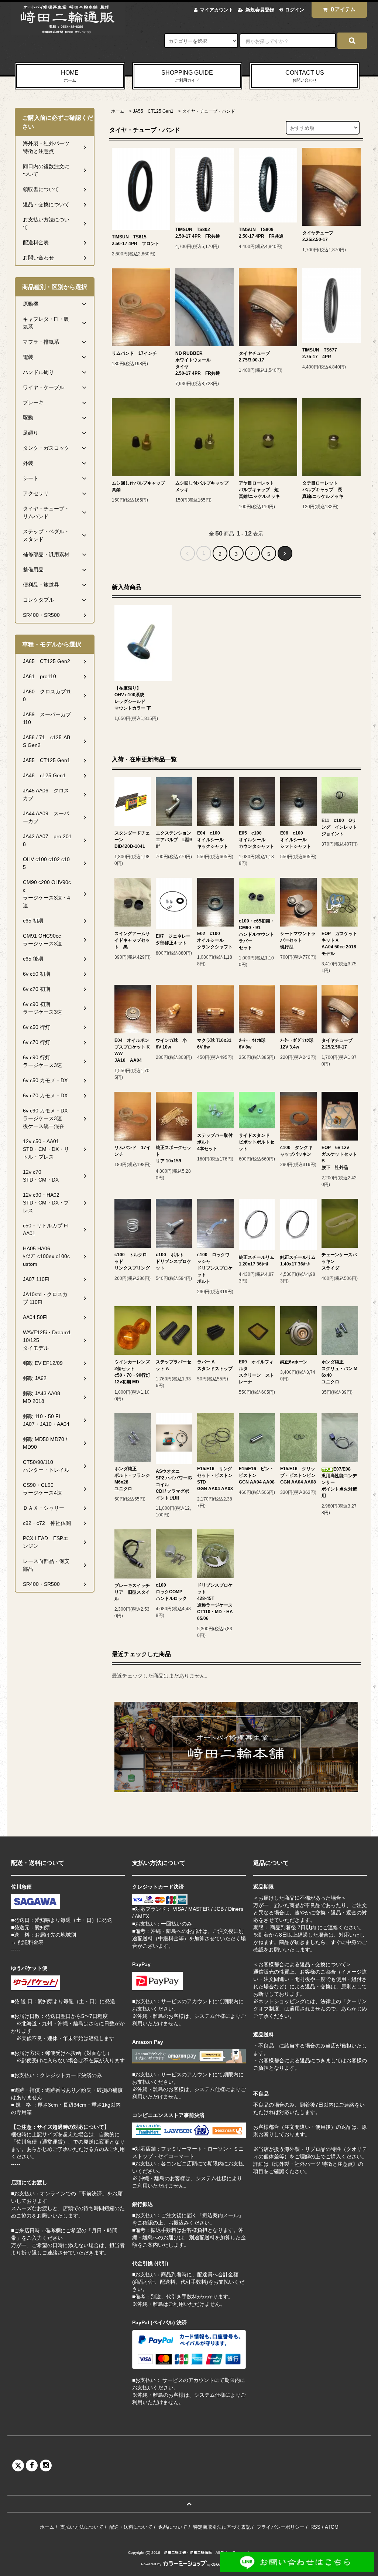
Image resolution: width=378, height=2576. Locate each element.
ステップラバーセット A (173, 1365)
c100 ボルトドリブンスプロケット (173, 1261)
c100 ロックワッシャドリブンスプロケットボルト (215, 1268)
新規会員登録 (260, 10)
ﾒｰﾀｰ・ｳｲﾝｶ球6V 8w (252, 1044)
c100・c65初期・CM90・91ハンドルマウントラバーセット (257, 934)
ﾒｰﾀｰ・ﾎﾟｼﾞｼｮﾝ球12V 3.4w (297, 1044)
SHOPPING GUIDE (187, 76)
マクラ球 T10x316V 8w (214, 1044)
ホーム (118, 111)
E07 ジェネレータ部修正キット (173, 939)
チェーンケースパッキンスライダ (339, 1261)
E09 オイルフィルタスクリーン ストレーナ (257, 1372)
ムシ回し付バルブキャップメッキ (202, 486)
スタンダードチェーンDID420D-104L (132, 840)
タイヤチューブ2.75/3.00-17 (254, 357)
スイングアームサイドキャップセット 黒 (132, 940)
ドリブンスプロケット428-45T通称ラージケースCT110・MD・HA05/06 (215, 1602)
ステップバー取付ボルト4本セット (215, 1142)
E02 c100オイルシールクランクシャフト (215, 940)
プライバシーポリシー (281, 2527)
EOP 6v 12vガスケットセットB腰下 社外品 (339, 1158)
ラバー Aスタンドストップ (215, 1365)
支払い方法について (82, 2527)
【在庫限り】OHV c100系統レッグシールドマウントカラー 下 (133, 698)
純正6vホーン (294, 1362)
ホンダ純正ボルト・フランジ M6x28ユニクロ (132, 1479)
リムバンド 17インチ (134, 353)
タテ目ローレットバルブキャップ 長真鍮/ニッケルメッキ (323, 490)
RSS (315, 2527)
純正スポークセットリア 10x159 (173, 1154)
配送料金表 (31, 1942)
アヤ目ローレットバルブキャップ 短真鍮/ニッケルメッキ (259, 490)
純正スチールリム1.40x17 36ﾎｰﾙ (298, 1261)
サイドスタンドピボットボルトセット (257, 1142)
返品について (173, 2527)
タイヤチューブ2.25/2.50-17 (318, 236)
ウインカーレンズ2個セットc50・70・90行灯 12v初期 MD (132, 1372)
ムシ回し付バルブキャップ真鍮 (138, 486)
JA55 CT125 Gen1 (153, 111)
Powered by (151, 2564)
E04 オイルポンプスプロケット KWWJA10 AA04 (132, 1050)
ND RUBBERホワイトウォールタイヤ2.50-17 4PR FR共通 (198, 363)
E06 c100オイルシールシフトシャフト (296, 840)
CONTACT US (305, 76)
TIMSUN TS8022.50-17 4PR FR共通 (198, 233)
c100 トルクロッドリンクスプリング (132, 1261)
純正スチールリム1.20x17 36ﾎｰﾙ (257, 1261)
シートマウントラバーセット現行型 (298, 940)
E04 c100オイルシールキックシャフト (213, 840)
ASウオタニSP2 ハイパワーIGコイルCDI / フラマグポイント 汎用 (174, 1485)
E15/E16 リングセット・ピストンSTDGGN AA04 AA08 (215, 1479)
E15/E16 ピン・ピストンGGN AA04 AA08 (257, 1475)
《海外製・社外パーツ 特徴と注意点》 (313, 2164)
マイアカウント (217, 10)
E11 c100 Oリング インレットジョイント (339, 827)
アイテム (343, 9)
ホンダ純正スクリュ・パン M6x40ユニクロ (339, 1372)
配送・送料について (131, 2527)
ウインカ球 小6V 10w (171, 1044)
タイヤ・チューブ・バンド (209, 111)
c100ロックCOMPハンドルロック (171, 1592)
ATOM (332, 2527)
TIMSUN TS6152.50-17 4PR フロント (136, 240)
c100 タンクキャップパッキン (296, 1151)
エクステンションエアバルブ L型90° (174, 840)
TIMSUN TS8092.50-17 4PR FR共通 (261, 233)
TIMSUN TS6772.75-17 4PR (320, 353)
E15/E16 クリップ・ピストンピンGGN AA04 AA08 (298, 1475)
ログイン (295, 10)
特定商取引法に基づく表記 (222, 2527)
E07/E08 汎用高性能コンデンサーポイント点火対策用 (339, 1482)
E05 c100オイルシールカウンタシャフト (257, 840)
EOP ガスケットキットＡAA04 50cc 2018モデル (339, 944)
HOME (70, 76)
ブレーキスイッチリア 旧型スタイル (132, 1592)
